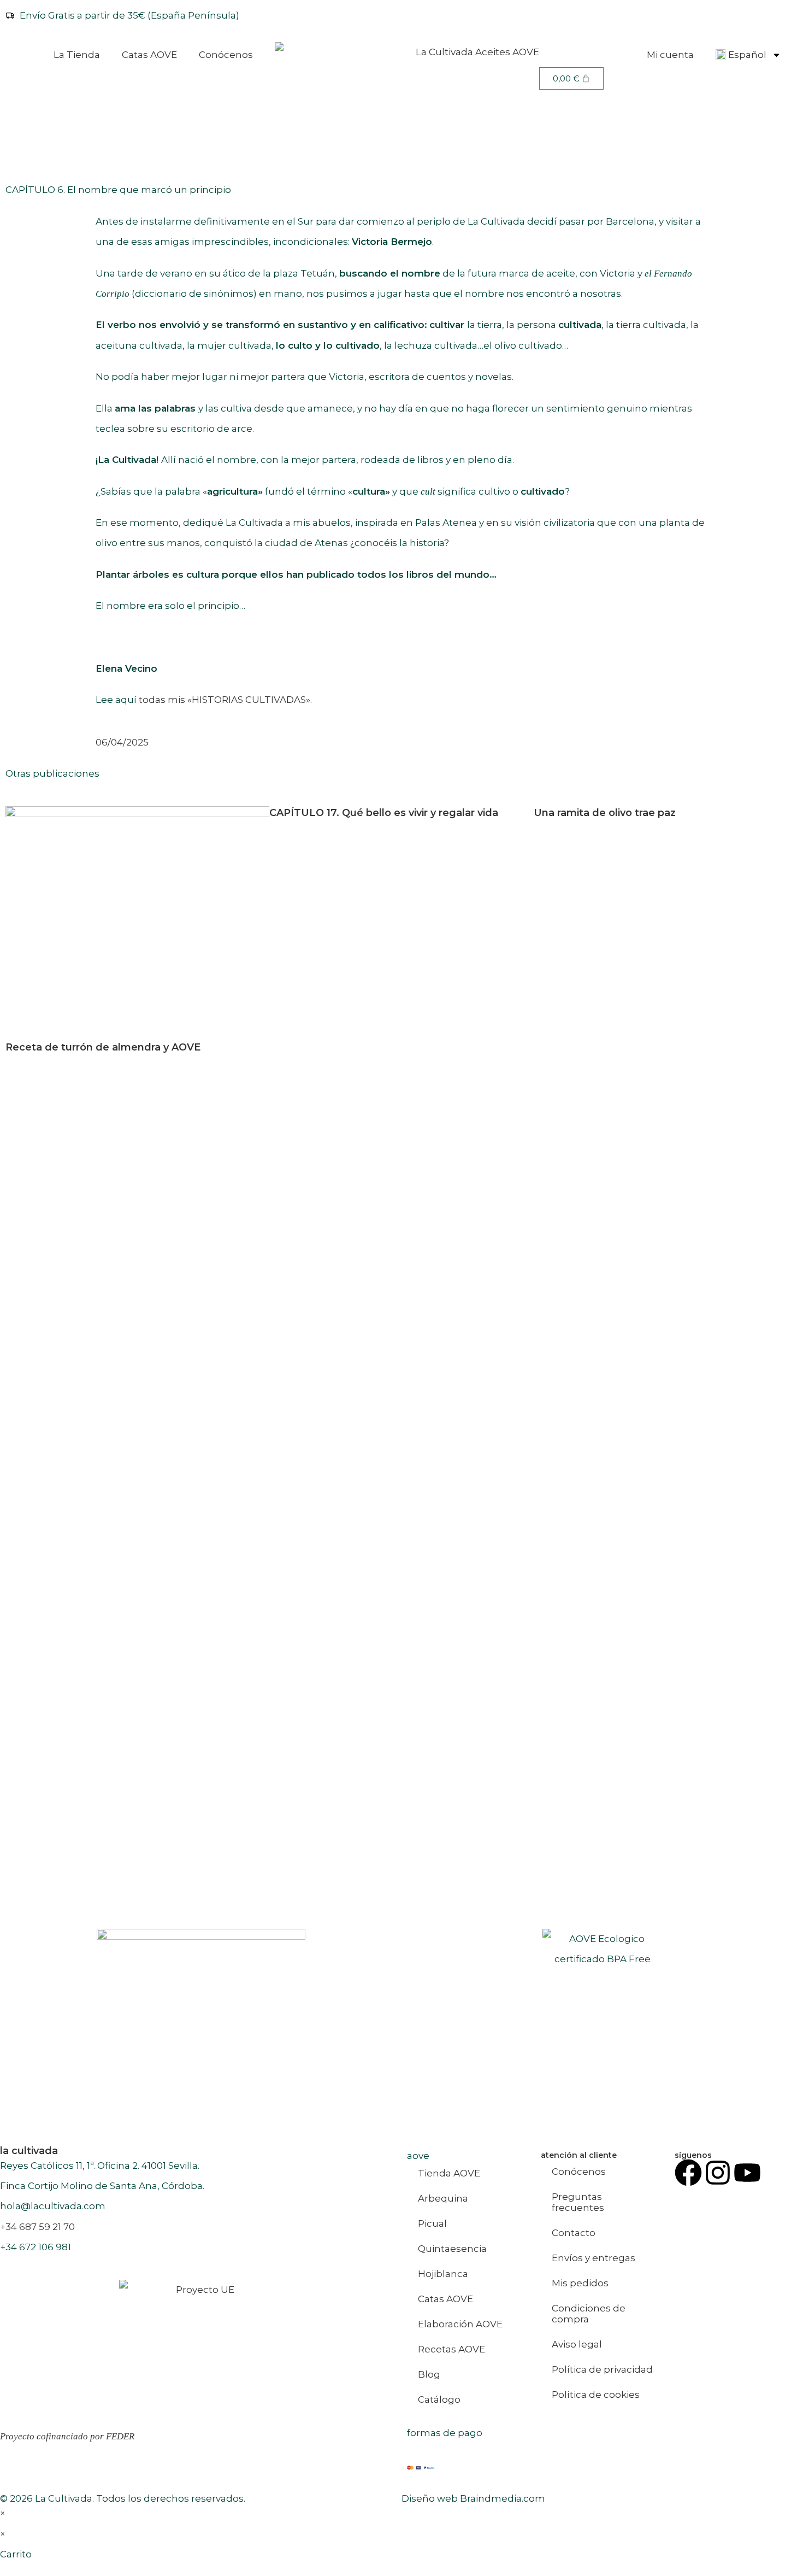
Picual (432, 2223)
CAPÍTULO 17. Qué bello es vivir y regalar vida (384, 813)
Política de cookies (596, 2395)
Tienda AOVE (449, 2173)
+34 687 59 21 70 (37, 2227)
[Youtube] (747, 2173)
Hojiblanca (443, 2274)
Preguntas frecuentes (578, 2202)
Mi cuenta (670, 55)
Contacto (574, 2233)
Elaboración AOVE (460, 2324)
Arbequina (443, 2198)
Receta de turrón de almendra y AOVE (103, 1047)
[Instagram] (718, 2173)
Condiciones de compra (589, 2314)
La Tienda (77, 55)
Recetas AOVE (451, 2349)
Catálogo (439, 2399)
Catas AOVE (149, 55)
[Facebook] (688, 2173)
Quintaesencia (452, 2249)
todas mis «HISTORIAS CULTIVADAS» (225, 700)
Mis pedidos (580, 2283)
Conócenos (226, 55)
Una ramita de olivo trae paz (605, 813)
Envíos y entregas (594, 2258)
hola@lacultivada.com (53, 2206)
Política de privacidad (602, 2369)
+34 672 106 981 (36, 2247)
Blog (429, 2374)
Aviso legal (577, 2344)
